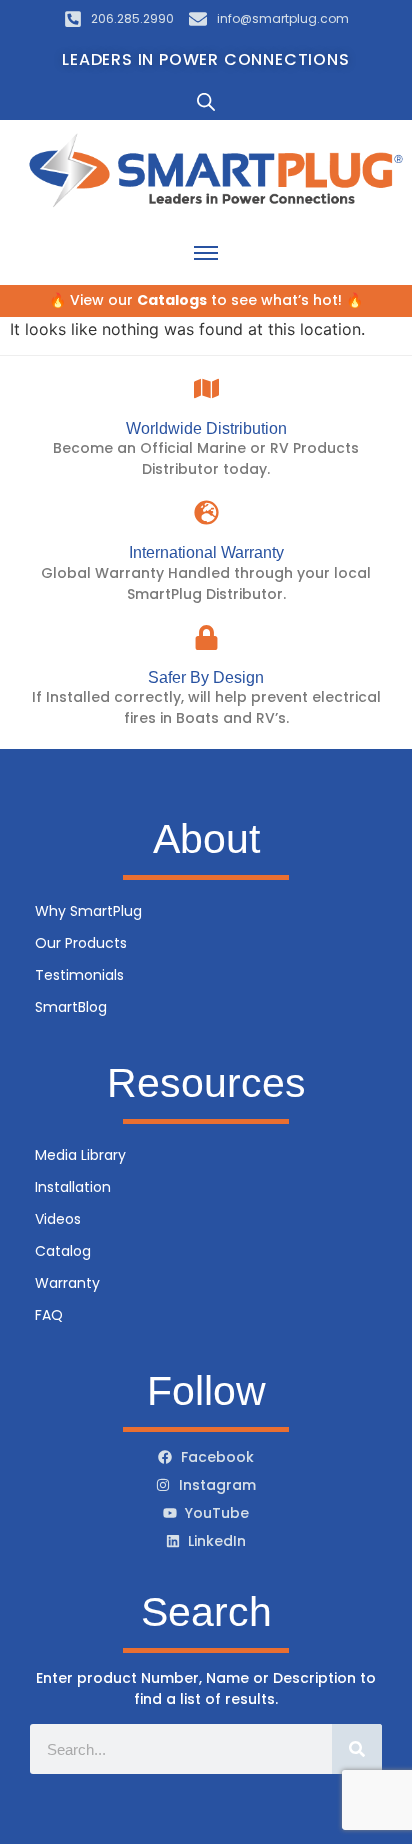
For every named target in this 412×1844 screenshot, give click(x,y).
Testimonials (79, 975)
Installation (73, 1187)
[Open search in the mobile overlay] (206, 101)
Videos (58, 1219)
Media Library (80, 1155)
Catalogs (172, 300)
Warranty (67, 1283)
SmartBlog (71, 1007)
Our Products (81, 943)
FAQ (49, 1315)
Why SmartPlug (88, 911)
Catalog (63, 1251)
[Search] (357, 1749)
